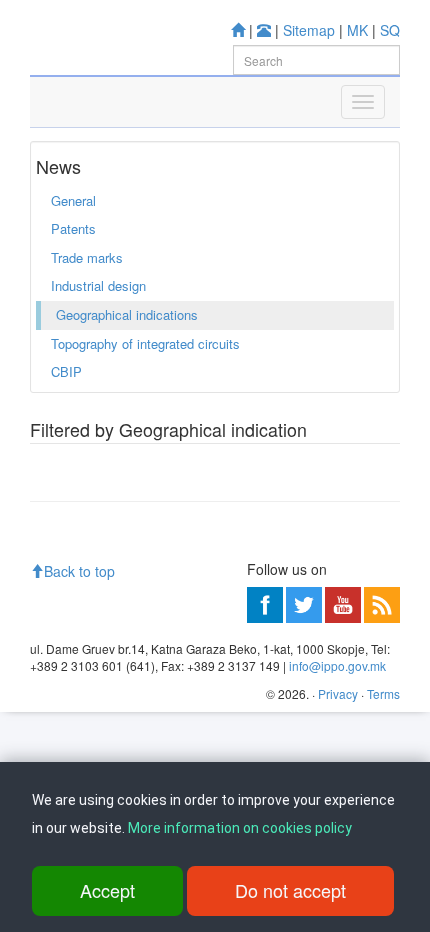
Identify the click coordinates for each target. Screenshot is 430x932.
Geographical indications (127, 314)
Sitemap (309, 30)
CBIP (66, 371)
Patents (73, 228)
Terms (383, 693)
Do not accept (290, 890)
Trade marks (87, 257)
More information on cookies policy (240, 828)
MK (357, 30)
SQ (390, 30)
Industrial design (98, 285)
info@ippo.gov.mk (337, 665)
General (73, 200)
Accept (107, 890)
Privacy (338, 693)
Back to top (79, 571)
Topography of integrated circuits (145, 343)
